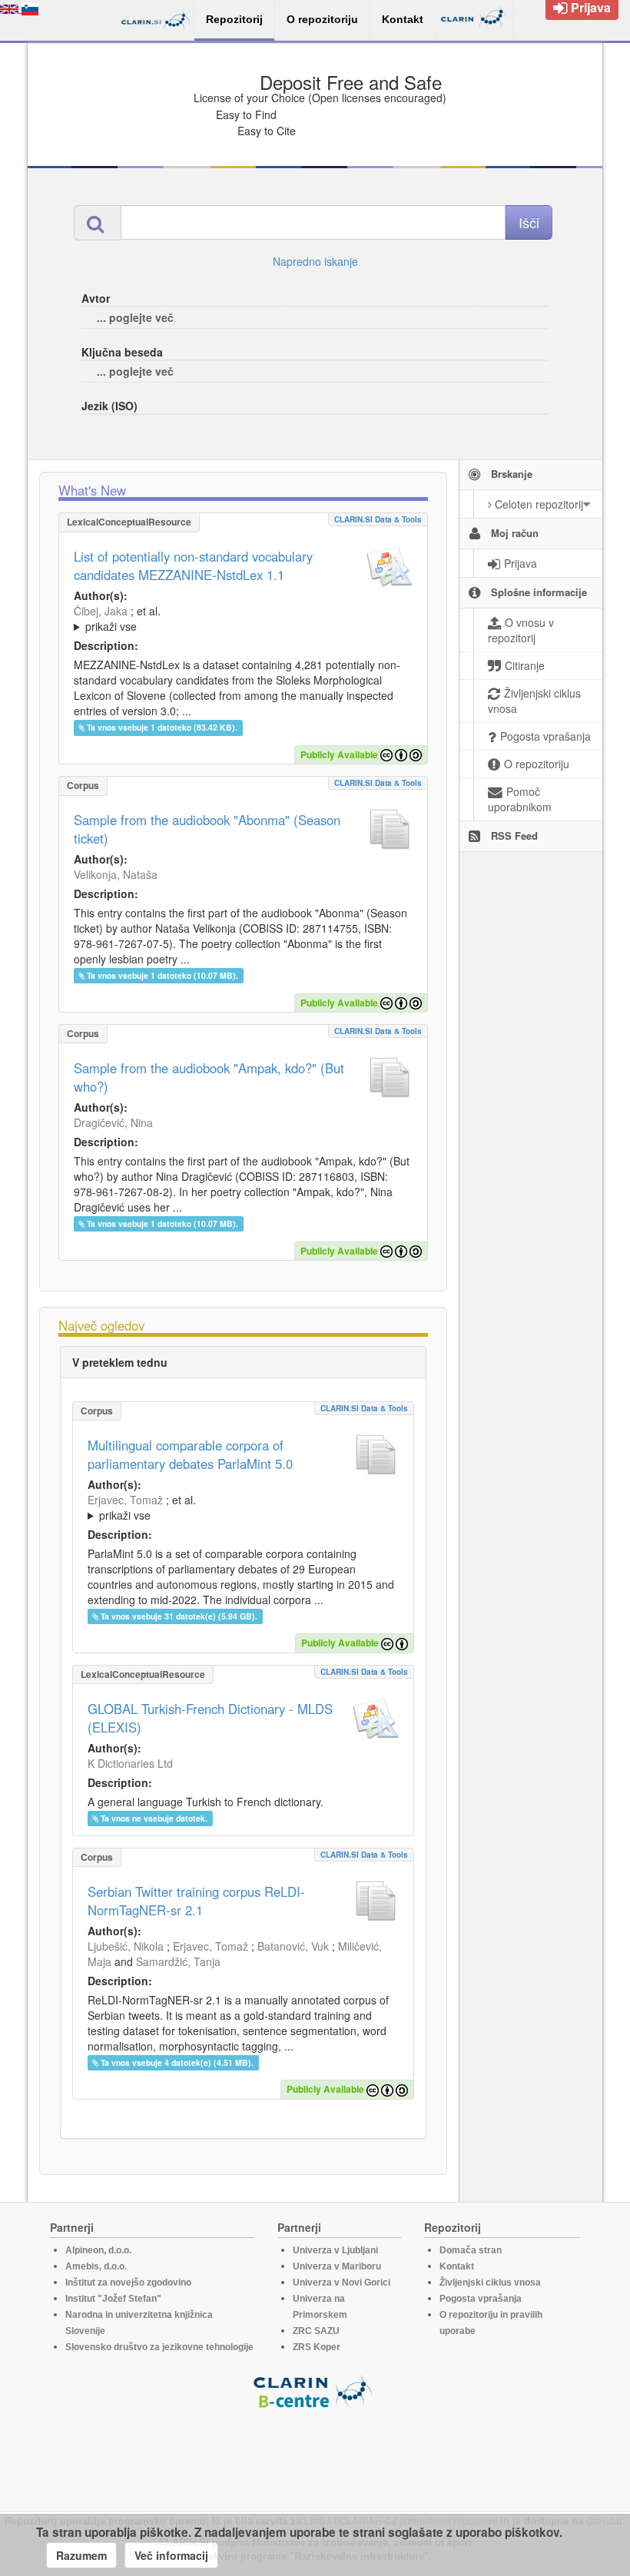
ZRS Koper (317, 2347)
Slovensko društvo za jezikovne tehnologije (159, 2347)
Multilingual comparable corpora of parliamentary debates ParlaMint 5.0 (190, 1454)
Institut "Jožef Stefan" (113, 2299)
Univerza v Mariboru (337, 2266)
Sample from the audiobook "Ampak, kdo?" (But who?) (209, 1077)
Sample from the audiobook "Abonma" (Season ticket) (207, 829)
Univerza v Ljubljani (335, 2250)
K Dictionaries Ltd (130, 1763)
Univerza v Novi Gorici (342, 2283)
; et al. (117, 618)
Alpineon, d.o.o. (98, 2250)
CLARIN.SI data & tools (378, 519)
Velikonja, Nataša (116, 874)
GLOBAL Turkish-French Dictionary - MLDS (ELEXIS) (210, 1718)
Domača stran (471, 2250)
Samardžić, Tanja (178, 1961)
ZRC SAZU (316, 2331)
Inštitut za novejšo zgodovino (128, 2283)
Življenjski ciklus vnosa (490, 2283)
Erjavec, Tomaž (125, 1500)
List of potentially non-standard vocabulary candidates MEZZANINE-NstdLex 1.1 (193, 565)
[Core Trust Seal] (315, 2453)
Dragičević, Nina (113, 1122)
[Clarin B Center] (315, 2390)
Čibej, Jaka (101, 611)
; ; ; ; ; (243, 618)
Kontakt (457, 2266)
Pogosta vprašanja (481, 2299)
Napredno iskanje (315, 261)
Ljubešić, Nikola (126, 1946)
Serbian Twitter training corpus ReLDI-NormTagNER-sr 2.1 (196, 1901)
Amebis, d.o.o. (96, 2266)
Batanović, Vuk (293, 1946)
